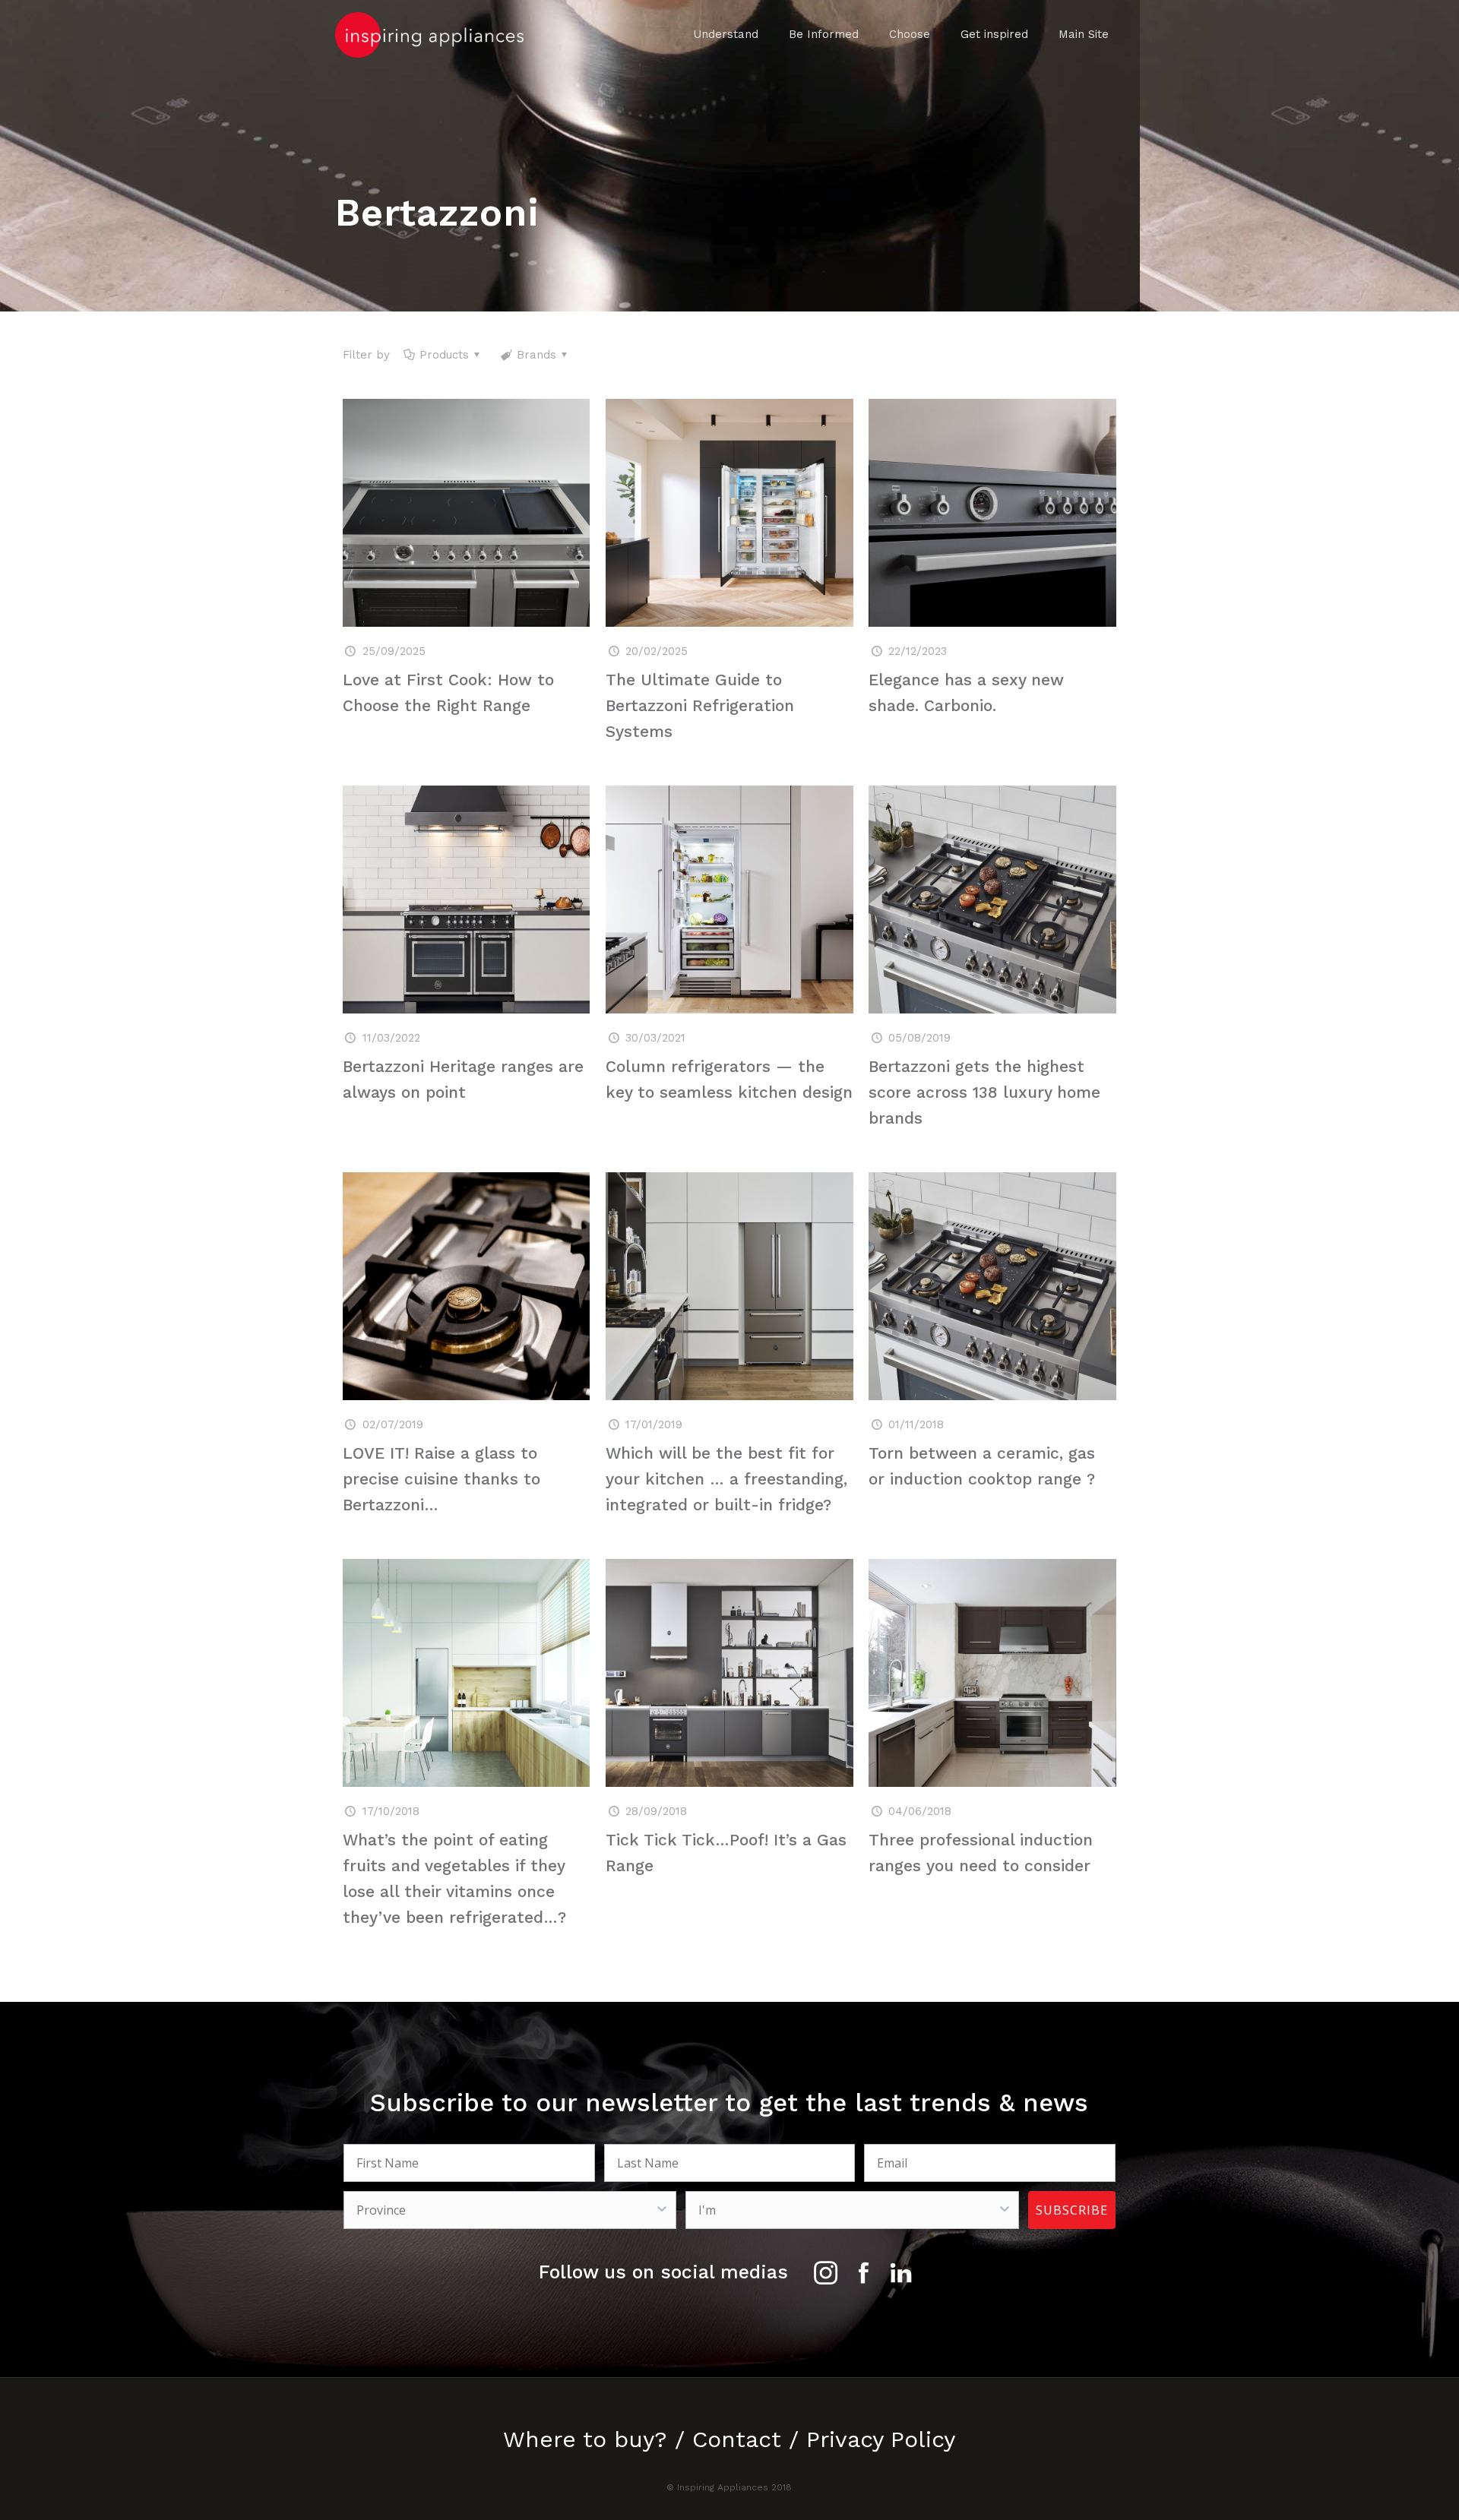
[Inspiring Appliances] (429, 34)
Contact (737, 2439)
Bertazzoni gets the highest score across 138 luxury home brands (984, 1092)
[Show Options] (662, 2210)
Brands (536, 355)
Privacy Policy (881, 2439)
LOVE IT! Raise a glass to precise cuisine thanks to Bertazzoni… (441, 1479)
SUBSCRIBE (1072, 2210)
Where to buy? (585, 2439)
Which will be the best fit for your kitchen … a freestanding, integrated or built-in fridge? (726, 1479)
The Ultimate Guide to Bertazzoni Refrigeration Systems (700, 705)
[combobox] (506, 2210)
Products (444, 355)
